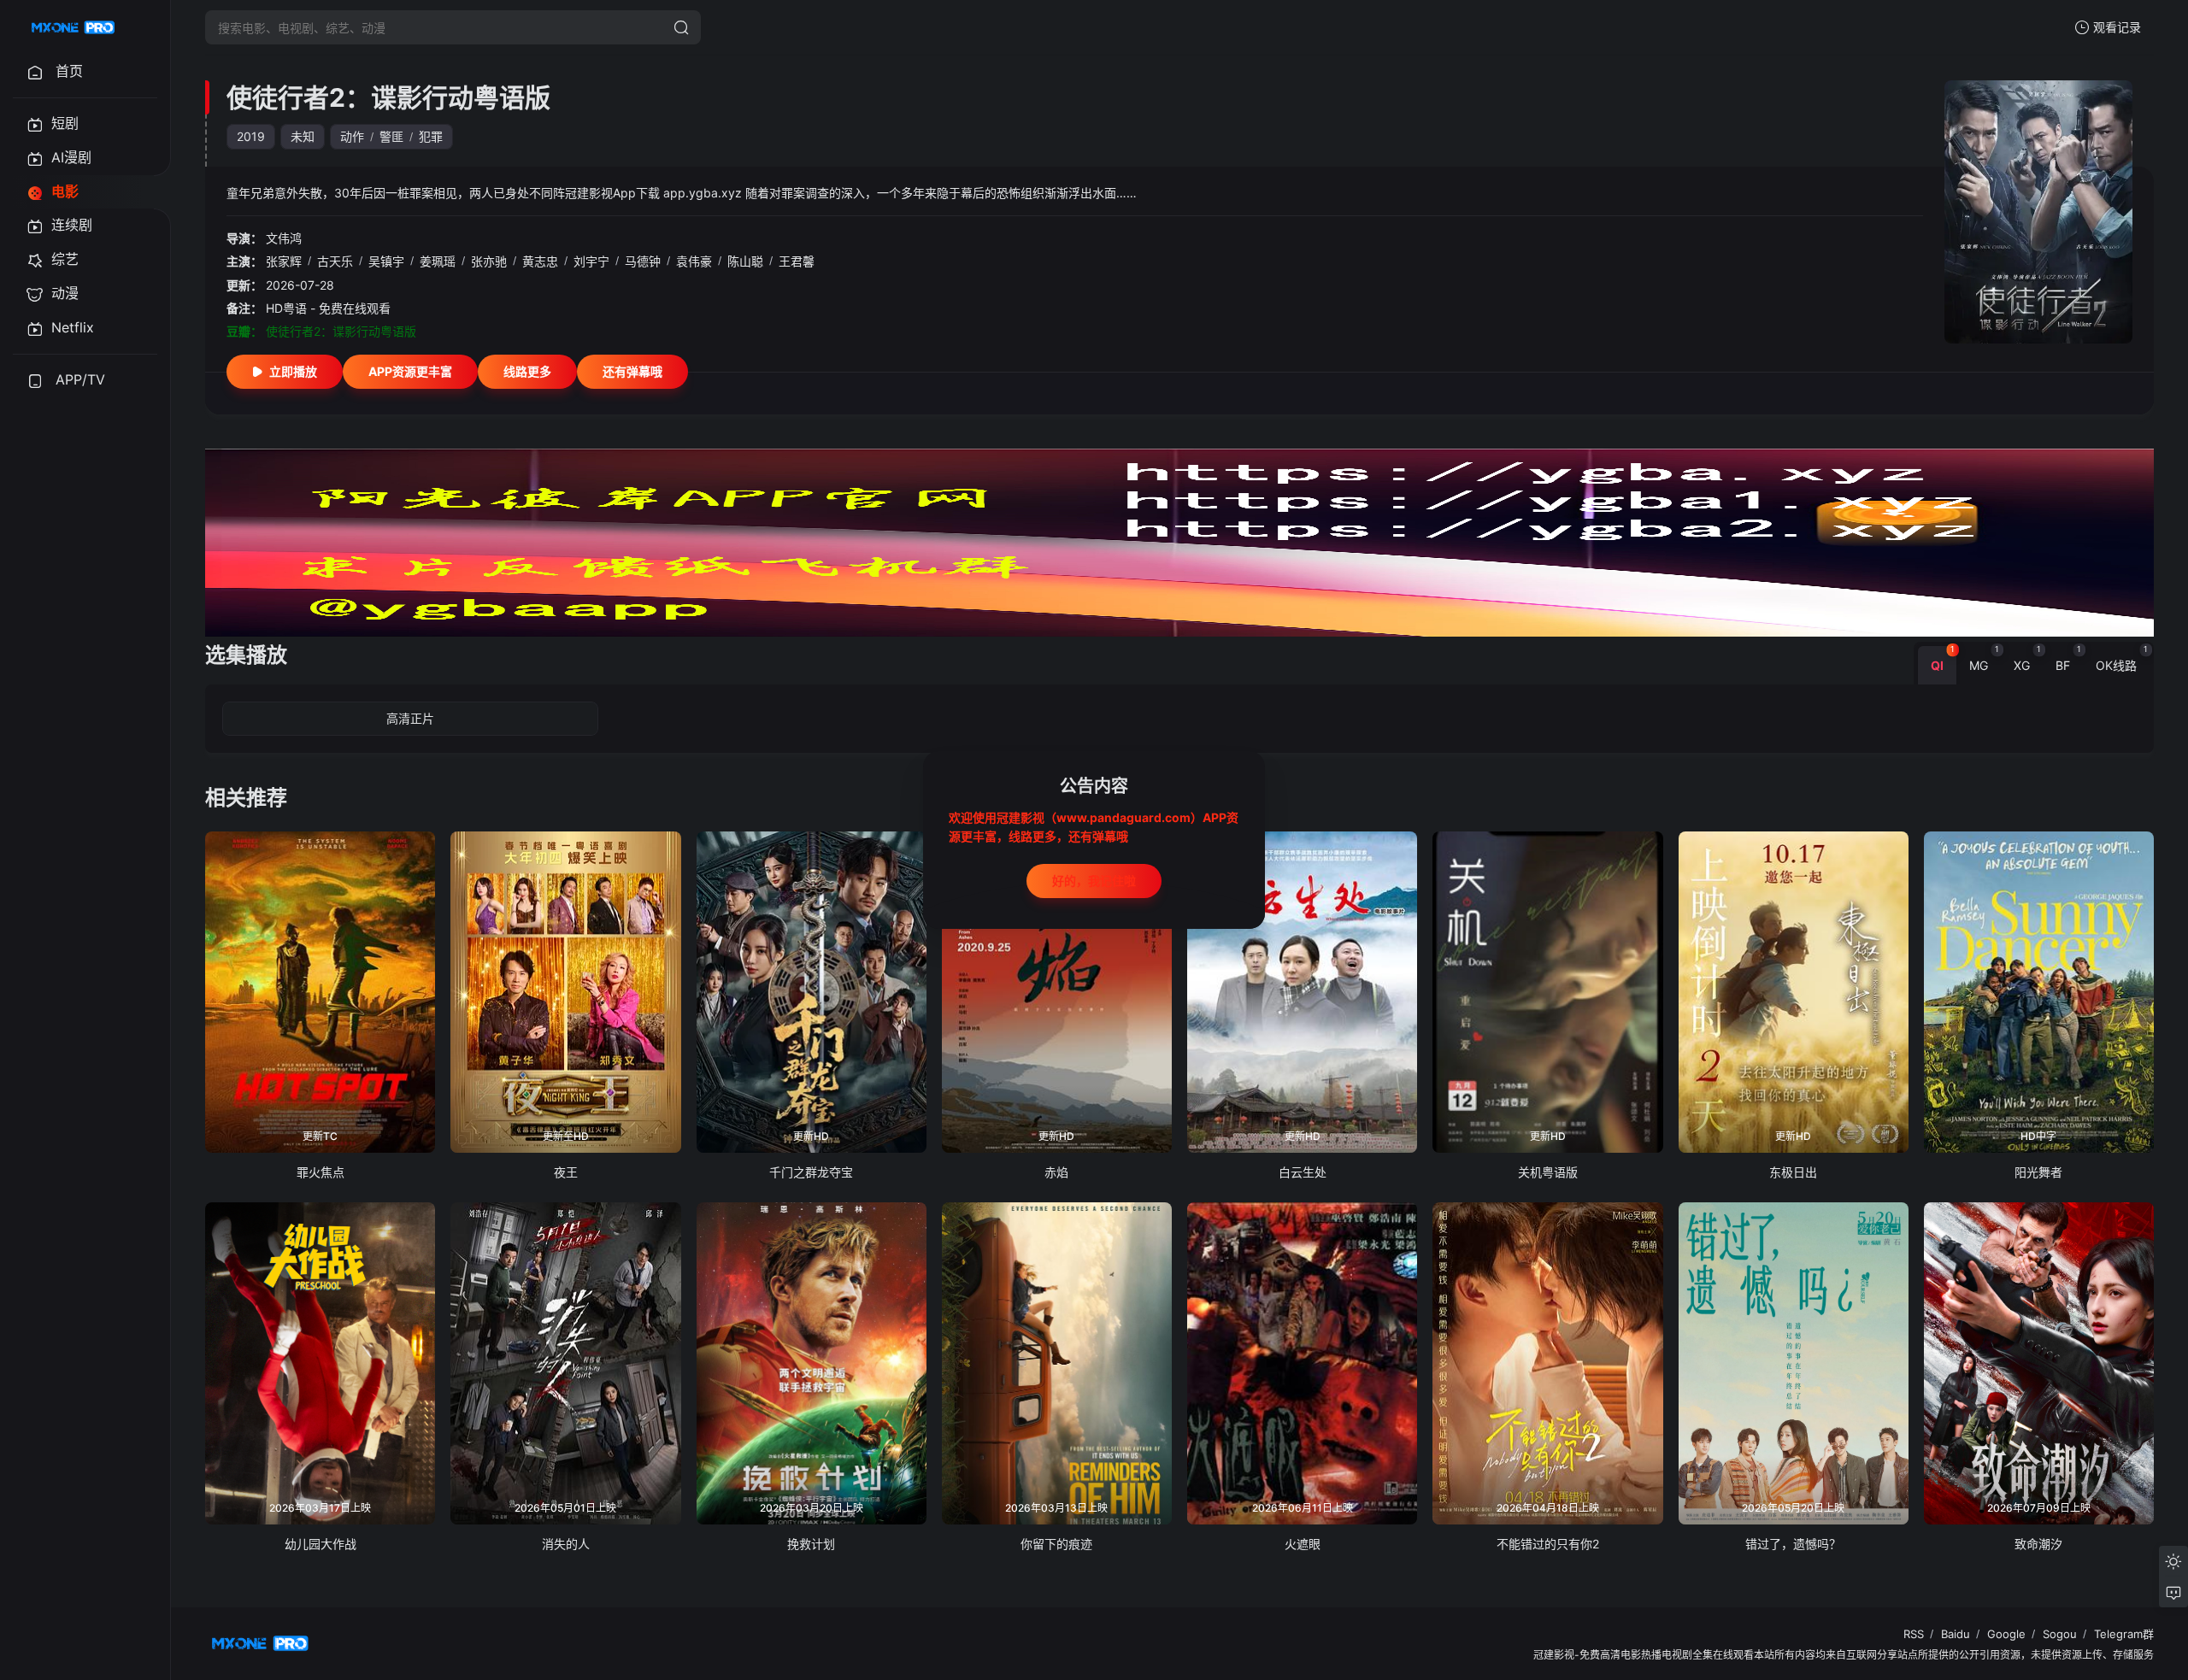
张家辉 (284, 261)
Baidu (1956, 1634)
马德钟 (643, 261)
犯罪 (431, 136)
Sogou (2060, 1634)
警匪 (391, 136)
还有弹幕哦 (632, 371)
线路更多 (527, 371)
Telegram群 (2124, 1634)
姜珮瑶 (438, 261)
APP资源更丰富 (410, 371)
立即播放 (293, 371)
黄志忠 (540, 261)
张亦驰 (489, 261)
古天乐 (335, 261)
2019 (251, 136)
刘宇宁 (591, 261)
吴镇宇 (386, 261)
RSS (1914, 1634)
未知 (303, 136)
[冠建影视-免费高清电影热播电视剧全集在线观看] (74, 27)
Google (2006, 1634)
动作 (352, 136)
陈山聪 (745, 261)
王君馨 (797, 261)
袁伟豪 (694, 261)
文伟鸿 (284, 238)
